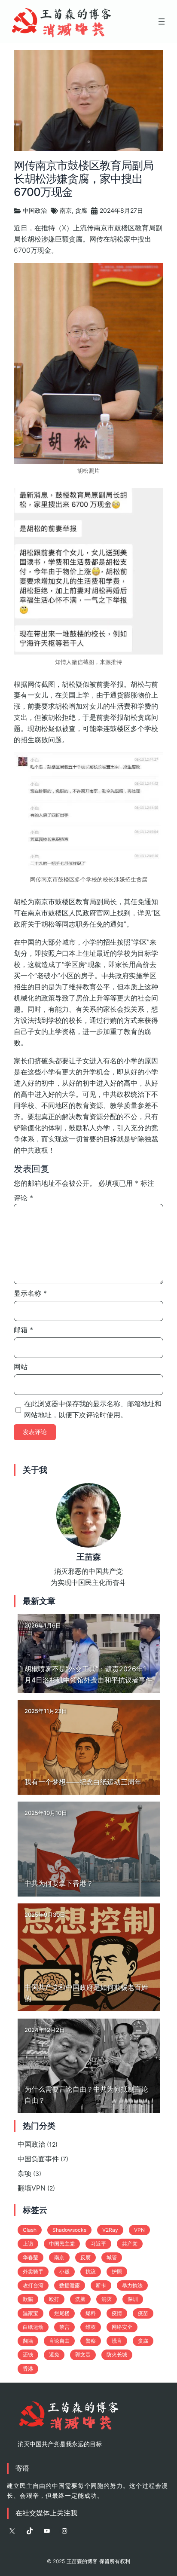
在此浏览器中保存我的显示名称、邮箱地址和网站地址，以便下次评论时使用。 (93, 1409)
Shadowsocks (69, 2230)
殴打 (54, 2299)
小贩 (64, 2272)
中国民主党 (62, 2244)
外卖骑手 (33, 2272)
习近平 (98, 2244)
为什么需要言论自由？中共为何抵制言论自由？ (86, 2095)
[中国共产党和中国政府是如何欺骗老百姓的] (89, 1958)
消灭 (107, 2299)
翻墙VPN (32, 2188)
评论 (23, 1198)
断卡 (101, 2285)
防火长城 (117, 2354)
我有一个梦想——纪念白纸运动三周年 (83, 1782)
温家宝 (31, 2313)
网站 (21, 1367)
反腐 (85, 2257)
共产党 (130, 2244)
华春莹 (31, 2257)
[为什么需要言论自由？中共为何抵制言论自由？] (89, 2066)
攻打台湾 (33, 2285)
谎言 (117, 2341)
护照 (117, 2272)
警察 (91, 2341)
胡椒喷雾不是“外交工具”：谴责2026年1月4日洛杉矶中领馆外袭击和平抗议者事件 (88, 1674)
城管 (112, 2257)
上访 (28, 2244)
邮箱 (23, 1330)
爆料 (91, 2313)
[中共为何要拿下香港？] (89, 1849)
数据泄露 (70, 2285)
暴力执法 (132, 2285)
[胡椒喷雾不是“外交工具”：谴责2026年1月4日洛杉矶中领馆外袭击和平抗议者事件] (89, 1654)
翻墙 (28, 2341)
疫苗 (143, 2313)
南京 (66, 210)
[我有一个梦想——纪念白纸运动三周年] (89, 1747)
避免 (54, 2354)
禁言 (64, 2327)
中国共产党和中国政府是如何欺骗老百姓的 (86, 1993)
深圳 (133, 2299)
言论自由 (59, 2341)
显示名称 (30, 1293)
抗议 (91, 2272)
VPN (139, 2230)
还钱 (28, 2354)
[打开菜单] (162, 21)
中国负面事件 (38, 2159)
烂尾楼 (62, 2313)
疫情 (117, 2313)
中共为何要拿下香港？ (59, 1883)
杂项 (24, 2173)
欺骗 (28, 2299)
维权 (91, 2327)
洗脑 (80, 2299)
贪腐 (81, 210)
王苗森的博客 (82, 2561)
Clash (30, 2230)
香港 (28, 2369)
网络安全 (122, 2327)
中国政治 (35, 210)
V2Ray (110, 2230)
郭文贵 (83, 2354)
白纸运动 (33, 2327)
